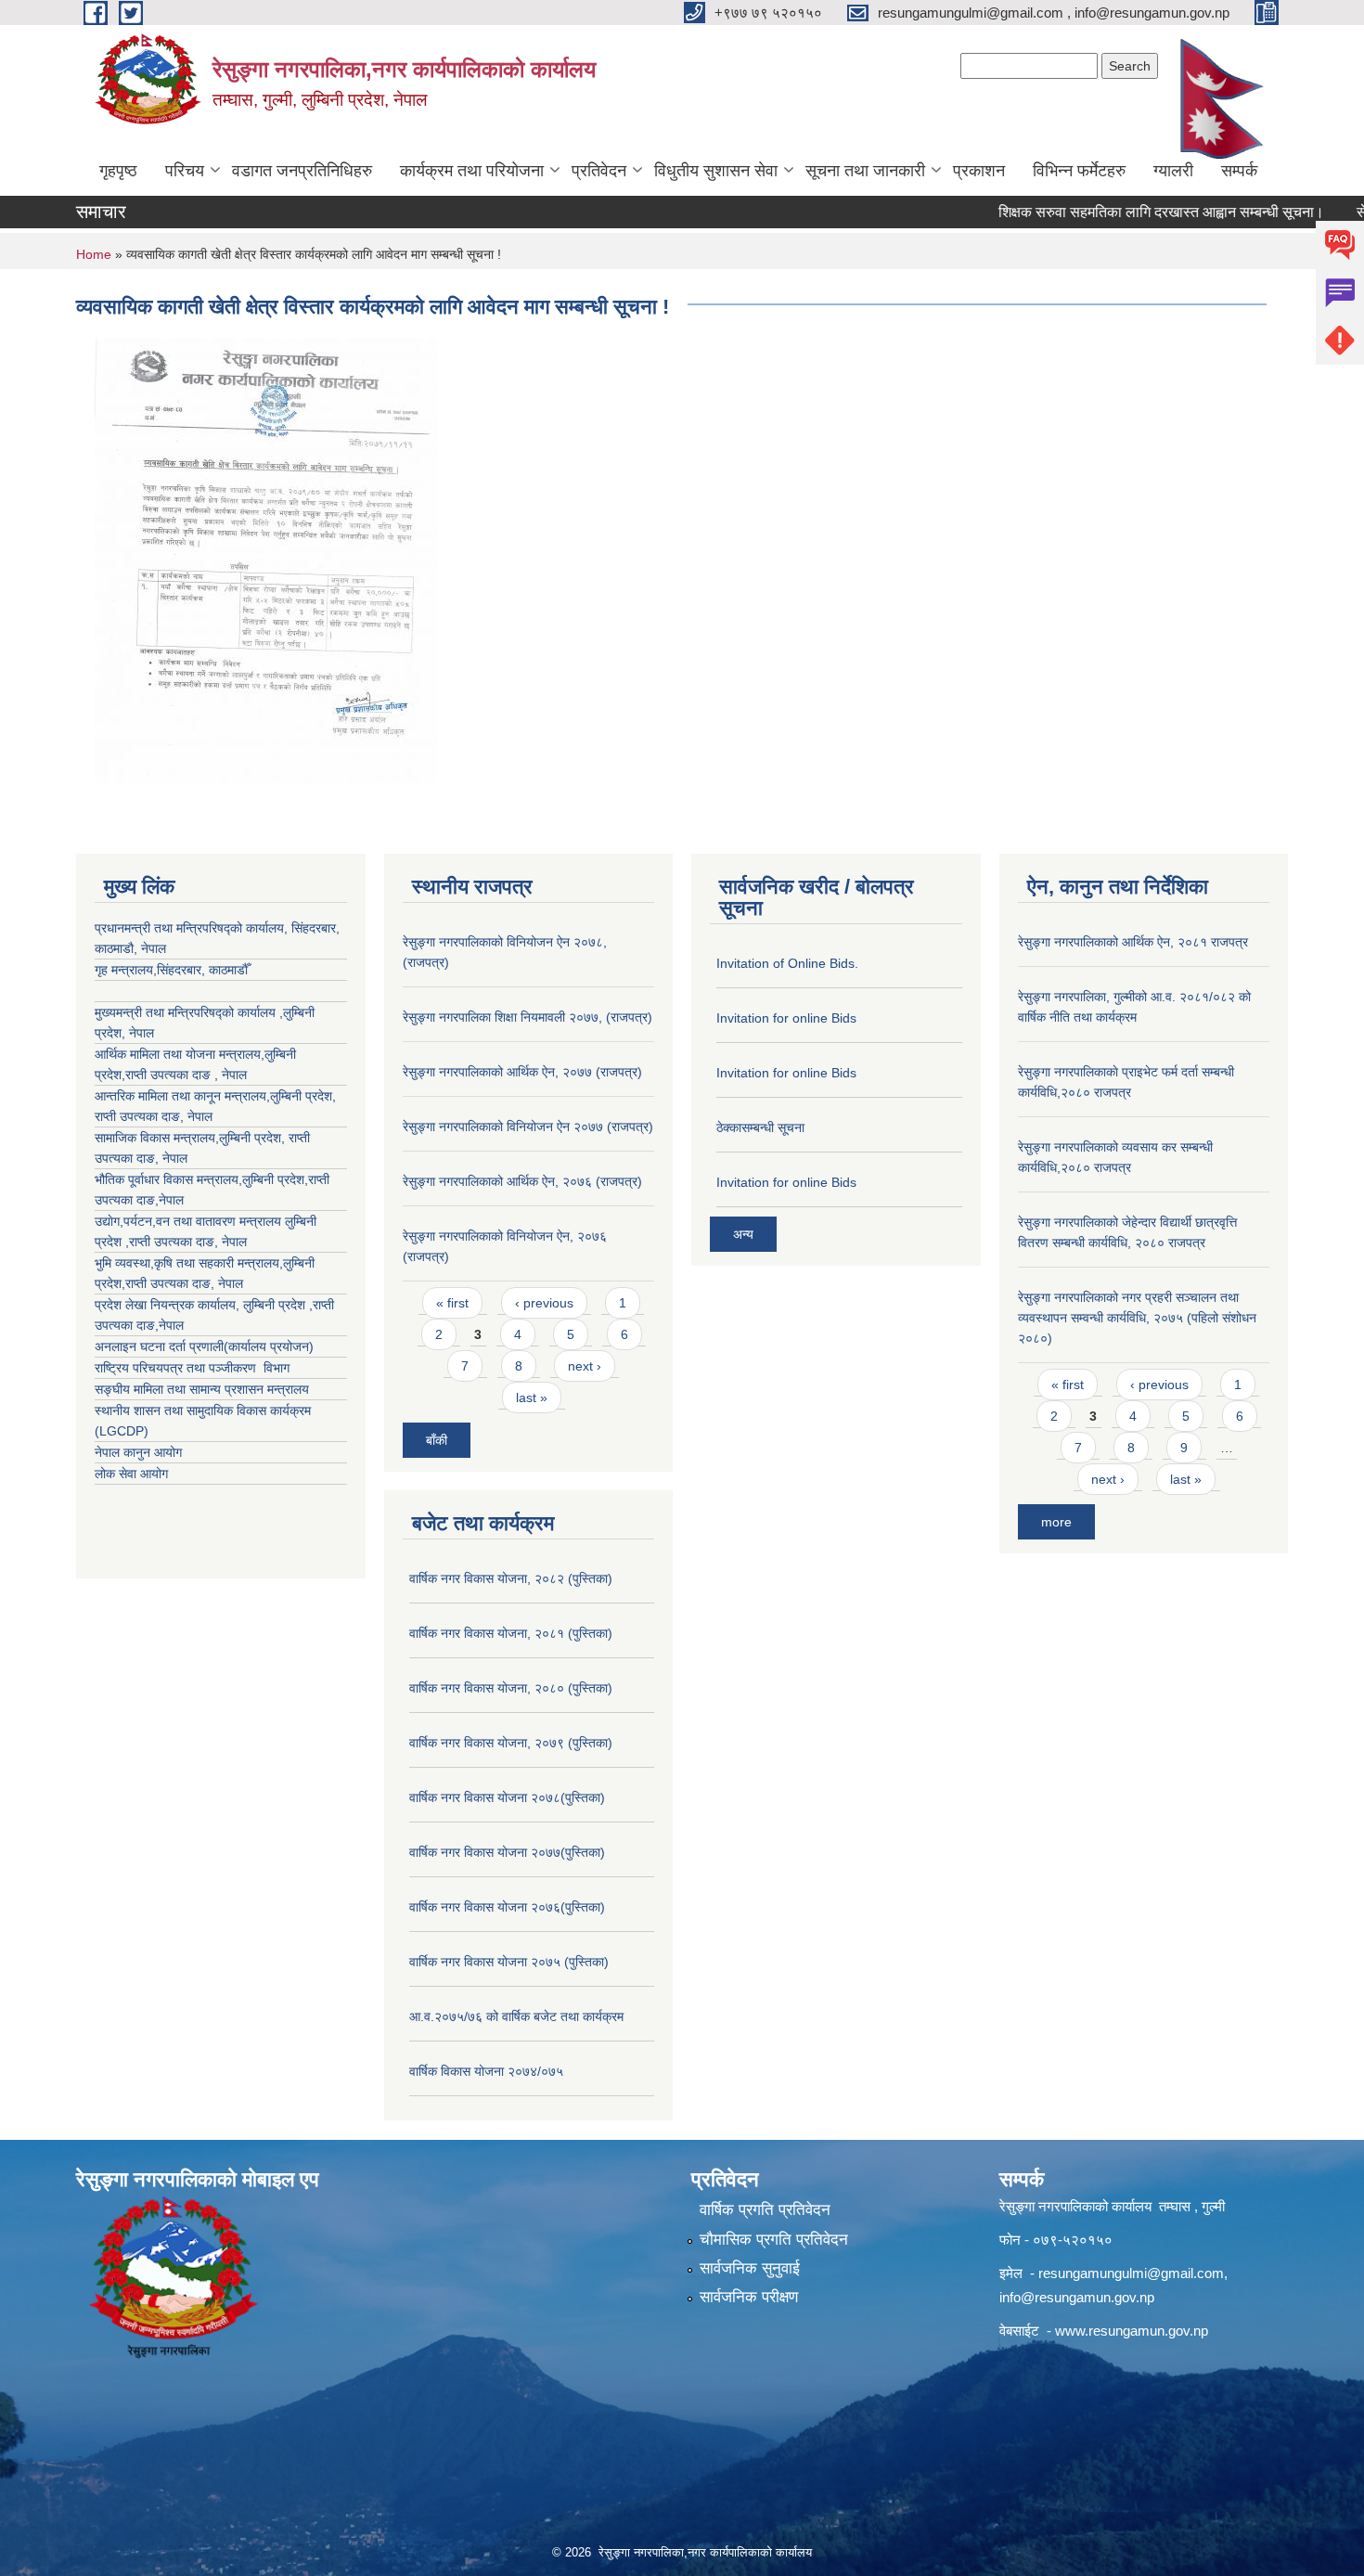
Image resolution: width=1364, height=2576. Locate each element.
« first (452, 1303)
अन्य (743, 1234)
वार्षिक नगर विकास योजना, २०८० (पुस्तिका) (511, 1688)
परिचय (185, 171)
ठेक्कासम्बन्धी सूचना (760, 1127)
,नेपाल (169, 1200)
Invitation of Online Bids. (787, 963)
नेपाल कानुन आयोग (138, 1452)
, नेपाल (196, 1116)
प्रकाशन (979, 171)
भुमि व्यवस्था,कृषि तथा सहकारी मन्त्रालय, (189, 1263)
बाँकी (437, 1440)
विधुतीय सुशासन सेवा (716, 171)
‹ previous (544, 1303)
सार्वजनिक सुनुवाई (750, 2268)
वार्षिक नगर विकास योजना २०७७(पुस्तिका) (507, 1852)
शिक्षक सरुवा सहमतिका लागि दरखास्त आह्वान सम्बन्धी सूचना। (1122, 212)
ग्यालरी (1173, 171)
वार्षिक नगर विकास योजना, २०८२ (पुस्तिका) (511, 1578)
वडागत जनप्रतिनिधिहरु (302, 171)
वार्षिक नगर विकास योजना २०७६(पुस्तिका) (507, 1907)
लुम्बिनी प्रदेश (301, 1096)
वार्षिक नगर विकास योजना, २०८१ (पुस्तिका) (511, 1633)
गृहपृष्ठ (118, 171)
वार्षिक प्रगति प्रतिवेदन (765, 2210)
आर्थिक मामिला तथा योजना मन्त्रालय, (180, 1054)
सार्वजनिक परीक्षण (749, 2297)
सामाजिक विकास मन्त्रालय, (157, 1138)
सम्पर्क (1239, 171)
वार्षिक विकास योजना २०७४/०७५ (486, 2071)
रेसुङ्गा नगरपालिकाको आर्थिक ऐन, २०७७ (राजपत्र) (522, 1072)
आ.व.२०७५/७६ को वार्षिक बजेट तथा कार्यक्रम (516, 2016)
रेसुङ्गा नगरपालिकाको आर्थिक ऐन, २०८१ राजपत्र (1133, 942)
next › (585, 1366)
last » (532, 1397)
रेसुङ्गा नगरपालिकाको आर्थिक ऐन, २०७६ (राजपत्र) (522, 1181)
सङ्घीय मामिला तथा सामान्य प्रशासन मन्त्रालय (202, 1389)
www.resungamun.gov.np (1132, 2331)
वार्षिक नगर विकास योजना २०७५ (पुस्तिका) (509, 1962)
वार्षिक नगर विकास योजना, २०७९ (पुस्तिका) (511, 1743)
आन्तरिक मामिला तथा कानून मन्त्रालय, (182, 1096)
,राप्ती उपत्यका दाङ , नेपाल (184, 1075)
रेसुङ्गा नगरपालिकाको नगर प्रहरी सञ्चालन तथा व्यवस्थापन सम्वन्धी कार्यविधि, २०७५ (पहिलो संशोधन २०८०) (1137, 1318)
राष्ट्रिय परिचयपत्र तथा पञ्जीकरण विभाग (192, 1368)
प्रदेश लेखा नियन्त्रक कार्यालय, (169, 1305)
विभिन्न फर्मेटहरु (1079, 171)
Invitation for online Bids (786, 1018)
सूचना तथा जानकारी (865, 171)
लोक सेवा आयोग (131, 1474)
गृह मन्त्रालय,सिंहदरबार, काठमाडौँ (171, 970)
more (1056, 1522)
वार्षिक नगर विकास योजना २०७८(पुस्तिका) (507, 1797)
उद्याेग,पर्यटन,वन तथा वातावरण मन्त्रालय (190, 1221)
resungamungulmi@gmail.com (1131, 2273)
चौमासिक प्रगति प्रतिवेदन (774, 2240)
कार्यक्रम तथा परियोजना (472, 171)
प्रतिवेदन (599, 171)
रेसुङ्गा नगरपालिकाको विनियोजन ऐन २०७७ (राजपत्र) (528, 1127)
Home (94, 254)
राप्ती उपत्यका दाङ (137, 1116)
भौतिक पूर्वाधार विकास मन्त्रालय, (168, 1179)
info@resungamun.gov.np (1077, 2297)
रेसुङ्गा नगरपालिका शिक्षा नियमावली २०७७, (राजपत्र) (528, 1017)
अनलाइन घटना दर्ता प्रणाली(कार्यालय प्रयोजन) (204, 1346)
